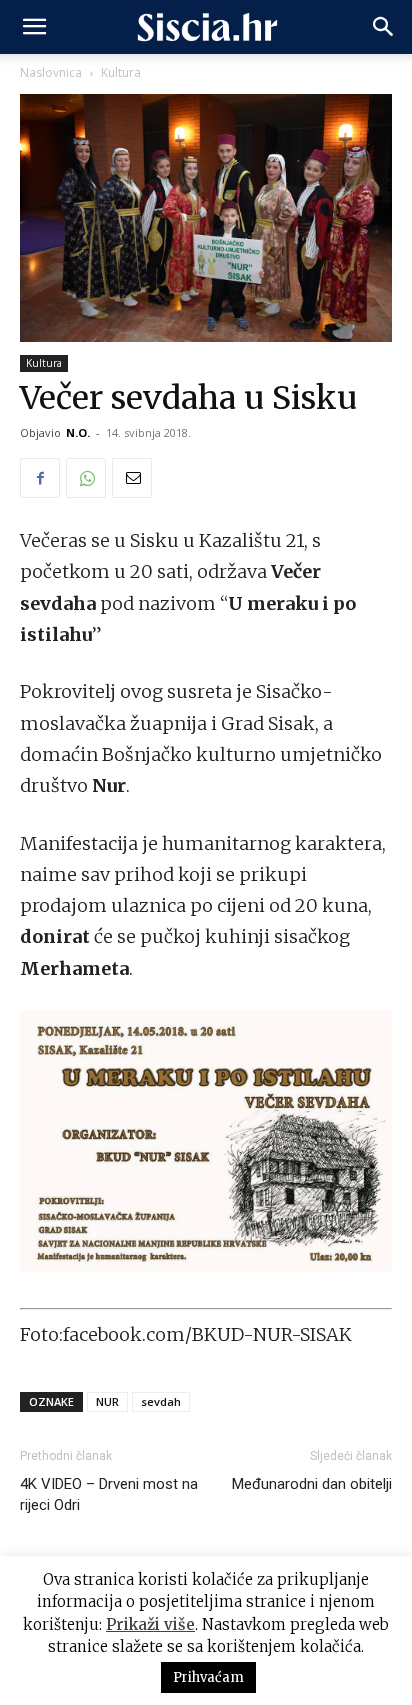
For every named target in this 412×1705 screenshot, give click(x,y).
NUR (107, 1401)
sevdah (161, 1401)
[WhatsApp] (86, 478)
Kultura (121, 72)
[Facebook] (40, 478)
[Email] (132, 478)
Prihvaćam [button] (208, 1677)
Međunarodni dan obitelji (312, 1484)
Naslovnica (51, 72)
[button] (34, 27)
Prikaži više (150, 1624)
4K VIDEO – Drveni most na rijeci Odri (109, 1494)
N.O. (78, 432)
